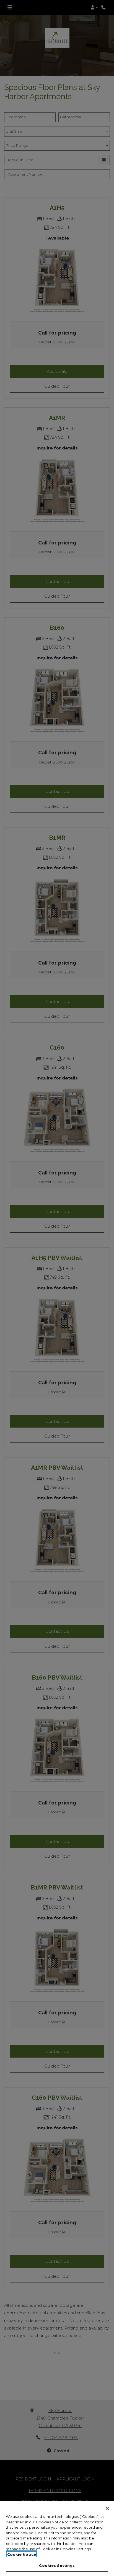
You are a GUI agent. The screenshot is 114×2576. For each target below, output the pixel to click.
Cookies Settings (57, 2565)
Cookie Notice (22, 2554)
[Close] (107, 2508)
